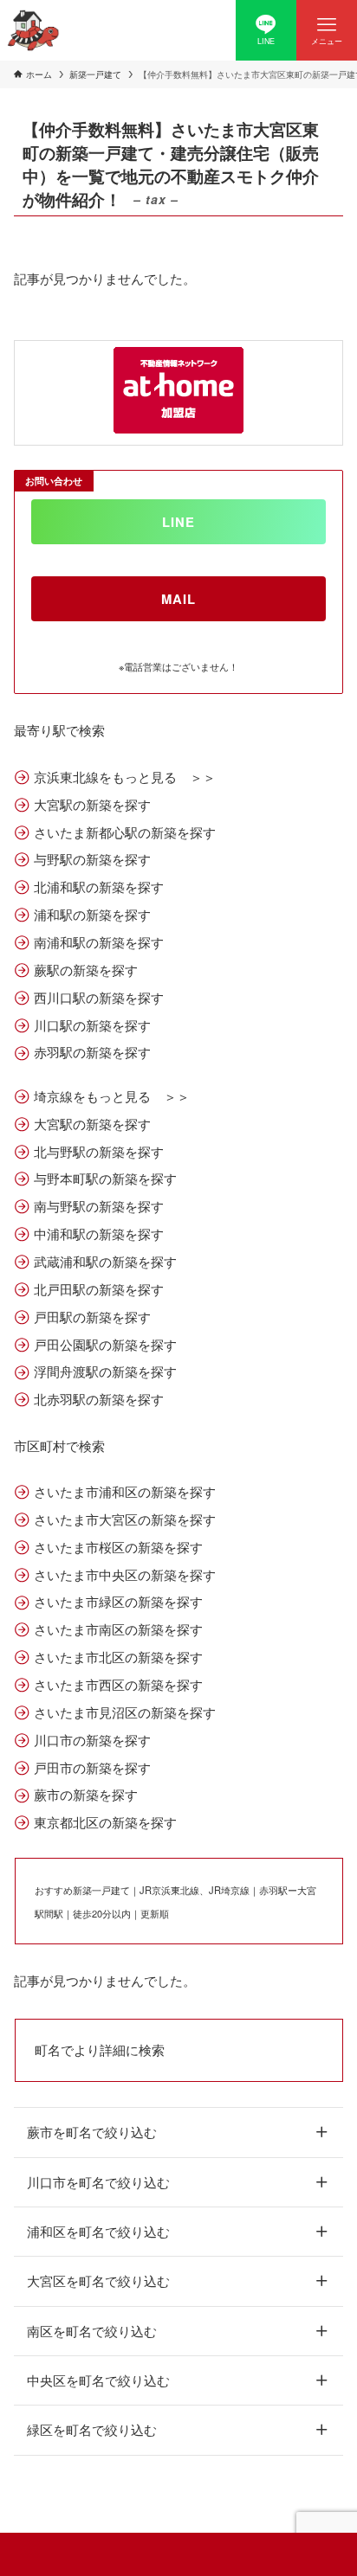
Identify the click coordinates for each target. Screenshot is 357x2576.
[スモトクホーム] (33, 30)
